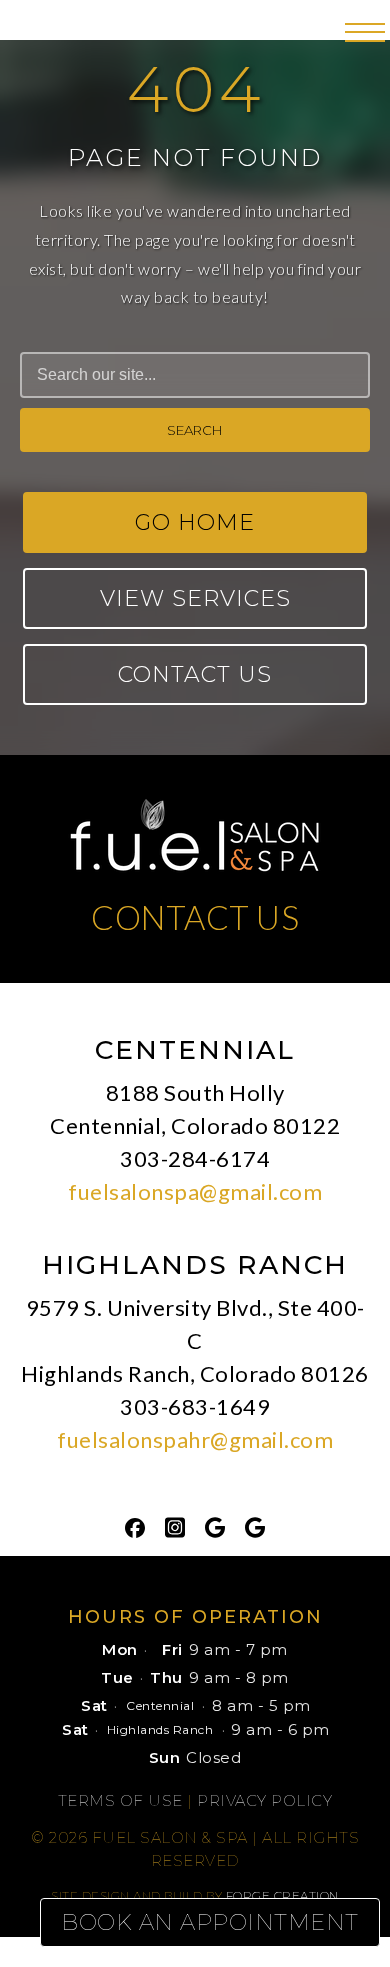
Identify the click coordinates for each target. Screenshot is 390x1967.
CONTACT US (195, 917)
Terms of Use (120, 1800)
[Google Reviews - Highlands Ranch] (255, 1526)
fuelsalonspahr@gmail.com (195, 1439)
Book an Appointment (210, 1922)
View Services (195, 598)
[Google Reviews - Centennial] (215, 1526)
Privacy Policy (264, 1800)
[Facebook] (135, 1526)
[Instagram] (175, 1526)
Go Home (195, 522)
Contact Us (195, 674)
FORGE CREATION (282, 1895)
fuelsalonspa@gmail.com (195, 1191)
